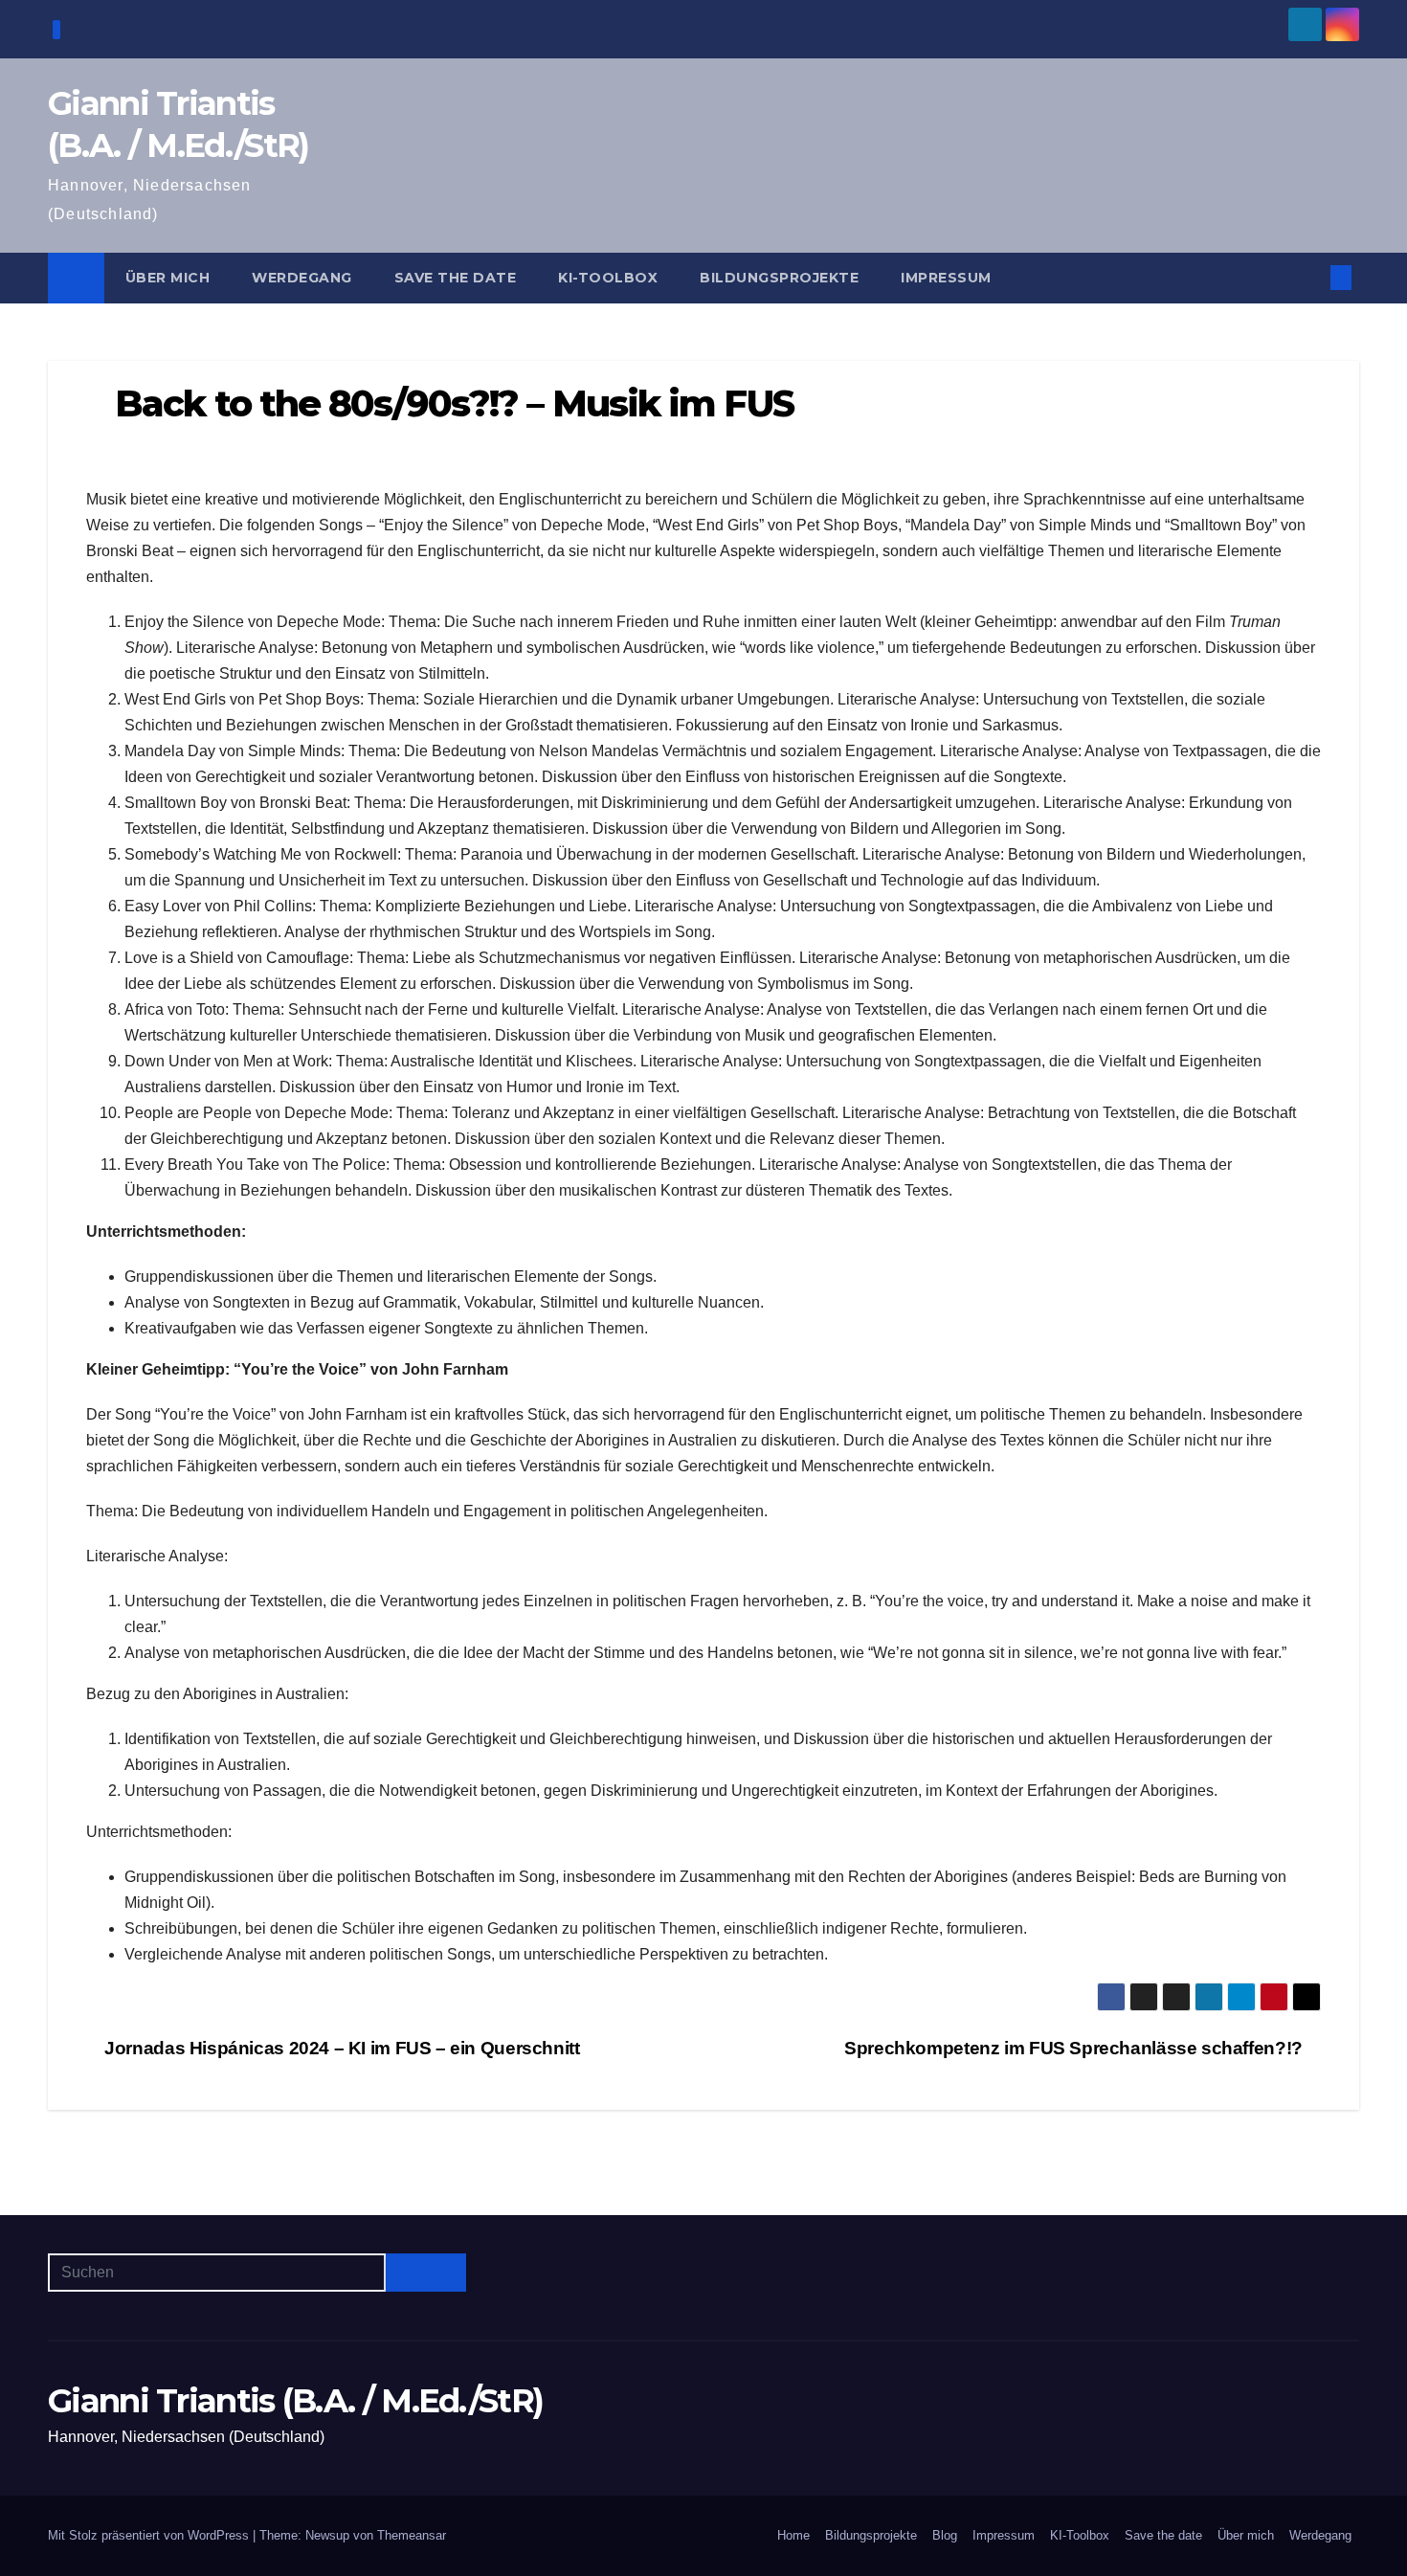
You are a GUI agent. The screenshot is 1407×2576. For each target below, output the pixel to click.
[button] (1309, 277)
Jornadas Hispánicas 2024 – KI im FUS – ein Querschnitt (340, 2048)
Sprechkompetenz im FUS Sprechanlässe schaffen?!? (1075, 2048)
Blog (945, 2535)
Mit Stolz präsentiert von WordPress (150, 2535)
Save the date (456, 278)
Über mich (168, 278)
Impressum (946, 278)
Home (793, 2535)
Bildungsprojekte (779, 278)
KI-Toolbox (608, 278)
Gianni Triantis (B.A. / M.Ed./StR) (295, 2401)
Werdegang (302, 278)
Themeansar (412, 2535)
